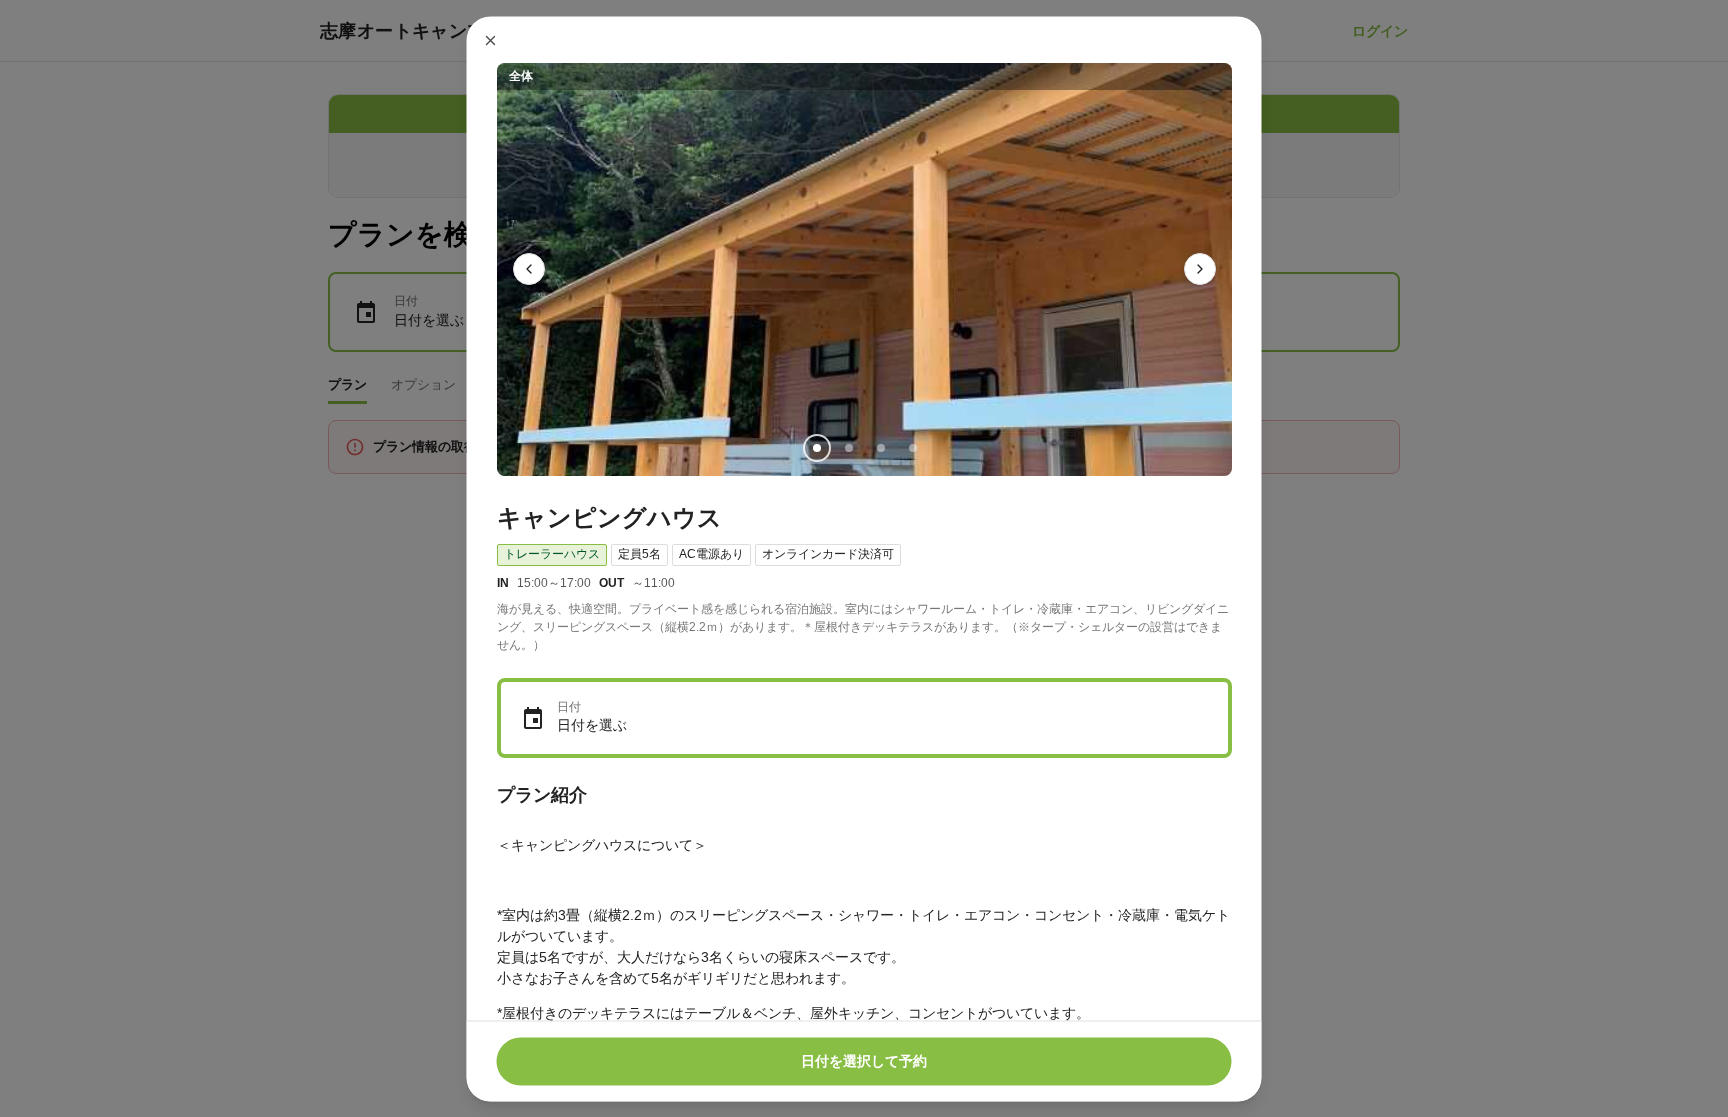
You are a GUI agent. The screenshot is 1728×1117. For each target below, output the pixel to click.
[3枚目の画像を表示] (880, 447)
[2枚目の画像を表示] (848, 447)
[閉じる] (491, 40)
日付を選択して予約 (864, 1061)
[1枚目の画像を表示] (816, 447)
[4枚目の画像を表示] (912, 447)
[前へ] (529, 269)
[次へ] (1200, 269)
